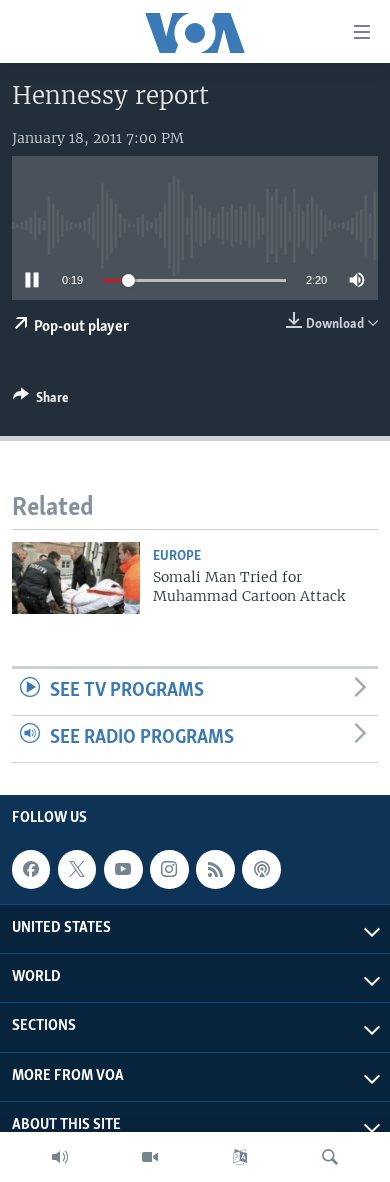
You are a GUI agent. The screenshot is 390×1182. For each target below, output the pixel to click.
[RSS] (215, 869)
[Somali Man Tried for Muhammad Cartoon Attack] (76, 578)
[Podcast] (261, 869)
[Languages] (240, 1157)
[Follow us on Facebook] (31, 869)
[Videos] (150, 1157)
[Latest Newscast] (60, 1157)
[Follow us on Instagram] (169, 869)
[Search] (330, 1157)
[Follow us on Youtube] (123, 869)
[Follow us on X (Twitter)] (77, 869)
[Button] (41, 401)
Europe (177, 556)
